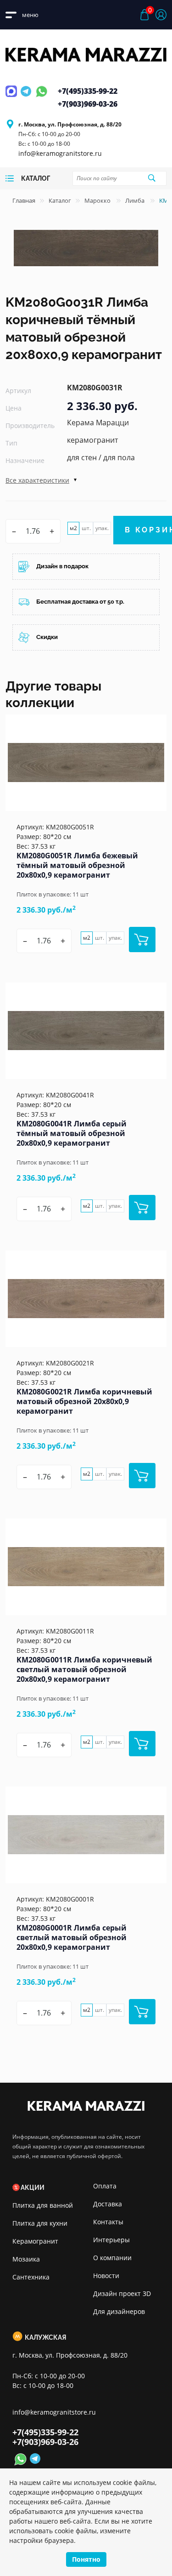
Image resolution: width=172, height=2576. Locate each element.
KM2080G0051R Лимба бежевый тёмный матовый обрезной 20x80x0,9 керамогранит (77, 865)
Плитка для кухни (40, 2223)
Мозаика (26, 2259)
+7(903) (88, 104)
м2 (73, 528)
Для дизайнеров (119, 2311)
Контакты (108, 2222)
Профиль (161, 15)
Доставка (108, 2204)
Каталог (60, 200)
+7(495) (88, 91)
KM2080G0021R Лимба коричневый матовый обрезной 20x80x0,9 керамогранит (84, 1401)
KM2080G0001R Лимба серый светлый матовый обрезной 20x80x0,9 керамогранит (72, 1937)
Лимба (136, 200)
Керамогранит (35, 2241)
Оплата (105, 2186)
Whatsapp (42, 97)
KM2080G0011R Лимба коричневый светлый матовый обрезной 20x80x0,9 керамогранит (84, 1669)
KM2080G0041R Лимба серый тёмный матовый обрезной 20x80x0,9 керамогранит (72, 1133)
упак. (102, 528)
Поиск (151, 178)
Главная (24, 200)
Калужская (45, 2337)
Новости (106, 2276)
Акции (33, 2188)
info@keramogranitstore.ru (60, 153)
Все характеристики (37, 480)
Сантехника (31, 2277)
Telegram (27, 97)
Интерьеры (111, 2240)
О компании (112, 2258)
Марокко (98, 200)
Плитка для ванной (43, 2205)
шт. (86, 528)
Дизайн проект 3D (122, 2293)
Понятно (86, 2559)
